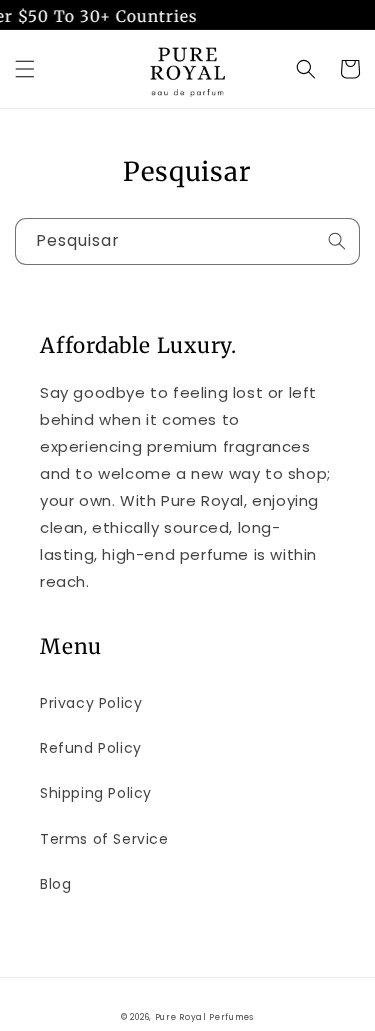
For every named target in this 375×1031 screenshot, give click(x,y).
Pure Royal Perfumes (204, 1017)
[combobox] (187, 241)
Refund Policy (91, 748)
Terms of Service (104, 839)
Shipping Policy (96, 793)
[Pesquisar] (337, 241)
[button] (25, 69)
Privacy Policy (91, 703)
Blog (55, 884)
